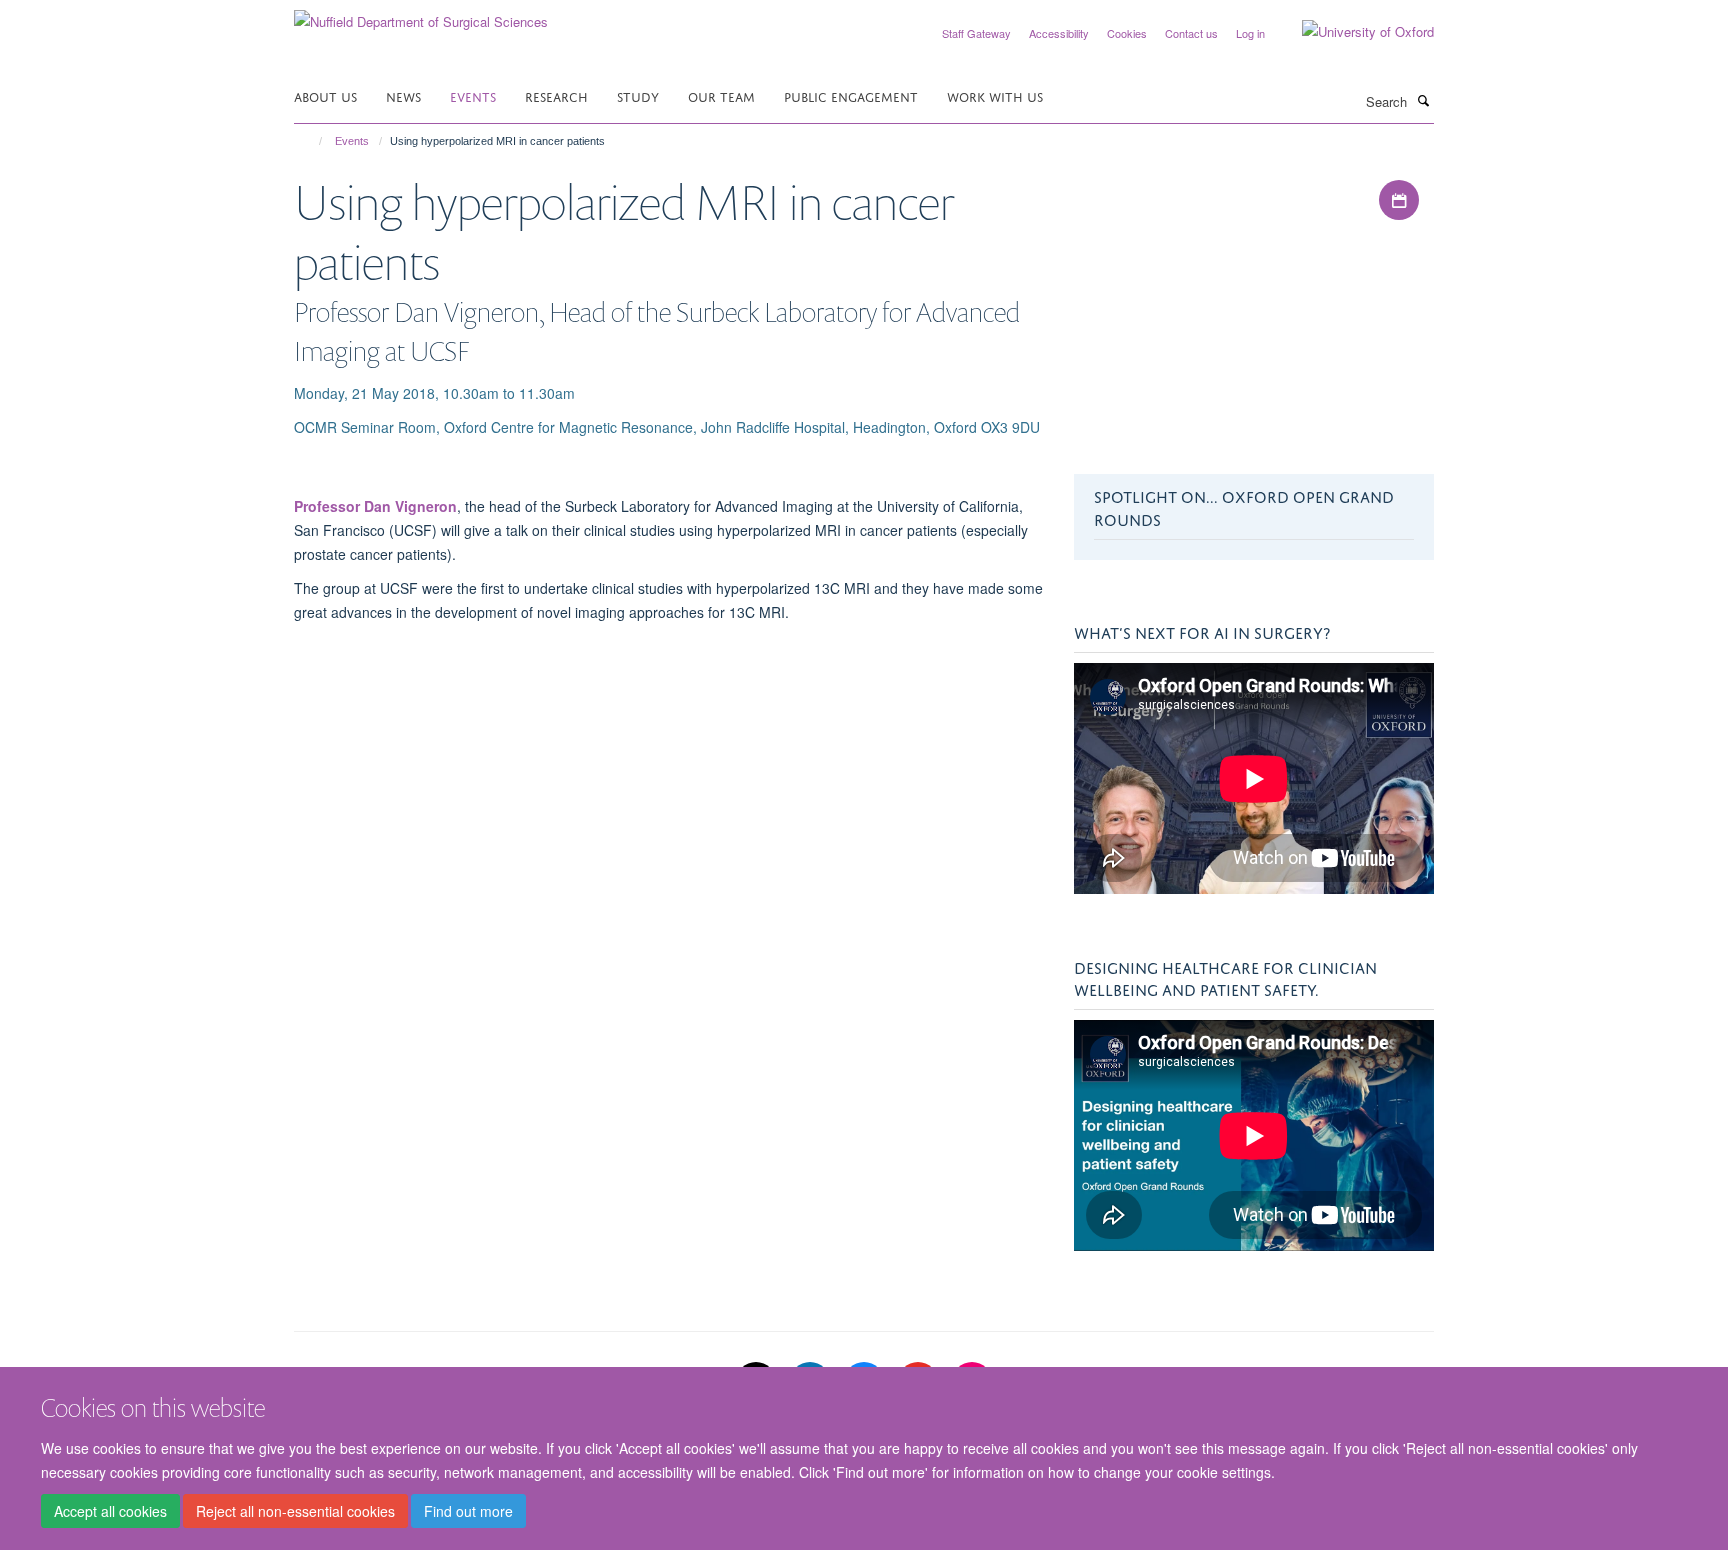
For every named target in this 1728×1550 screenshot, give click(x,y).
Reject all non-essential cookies (295, 1511)
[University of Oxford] (1353, 32)
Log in (1250, 33)
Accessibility (1059, 33)
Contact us (1191, 33)
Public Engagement (851, 95)
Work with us (995, 95)
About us (325, 95)
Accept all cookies (110, 1511)
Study (638, 95)
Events (473, 95)
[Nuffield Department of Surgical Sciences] (421, 14)
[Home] (311, 141)
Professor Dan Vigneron (375, 506)
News (403, 95)
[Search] (1423, 100)
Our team (721, 95)
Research (556, 95)
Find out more (468, 1511)
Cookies (1127, 33)
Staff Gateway (976, 33)
